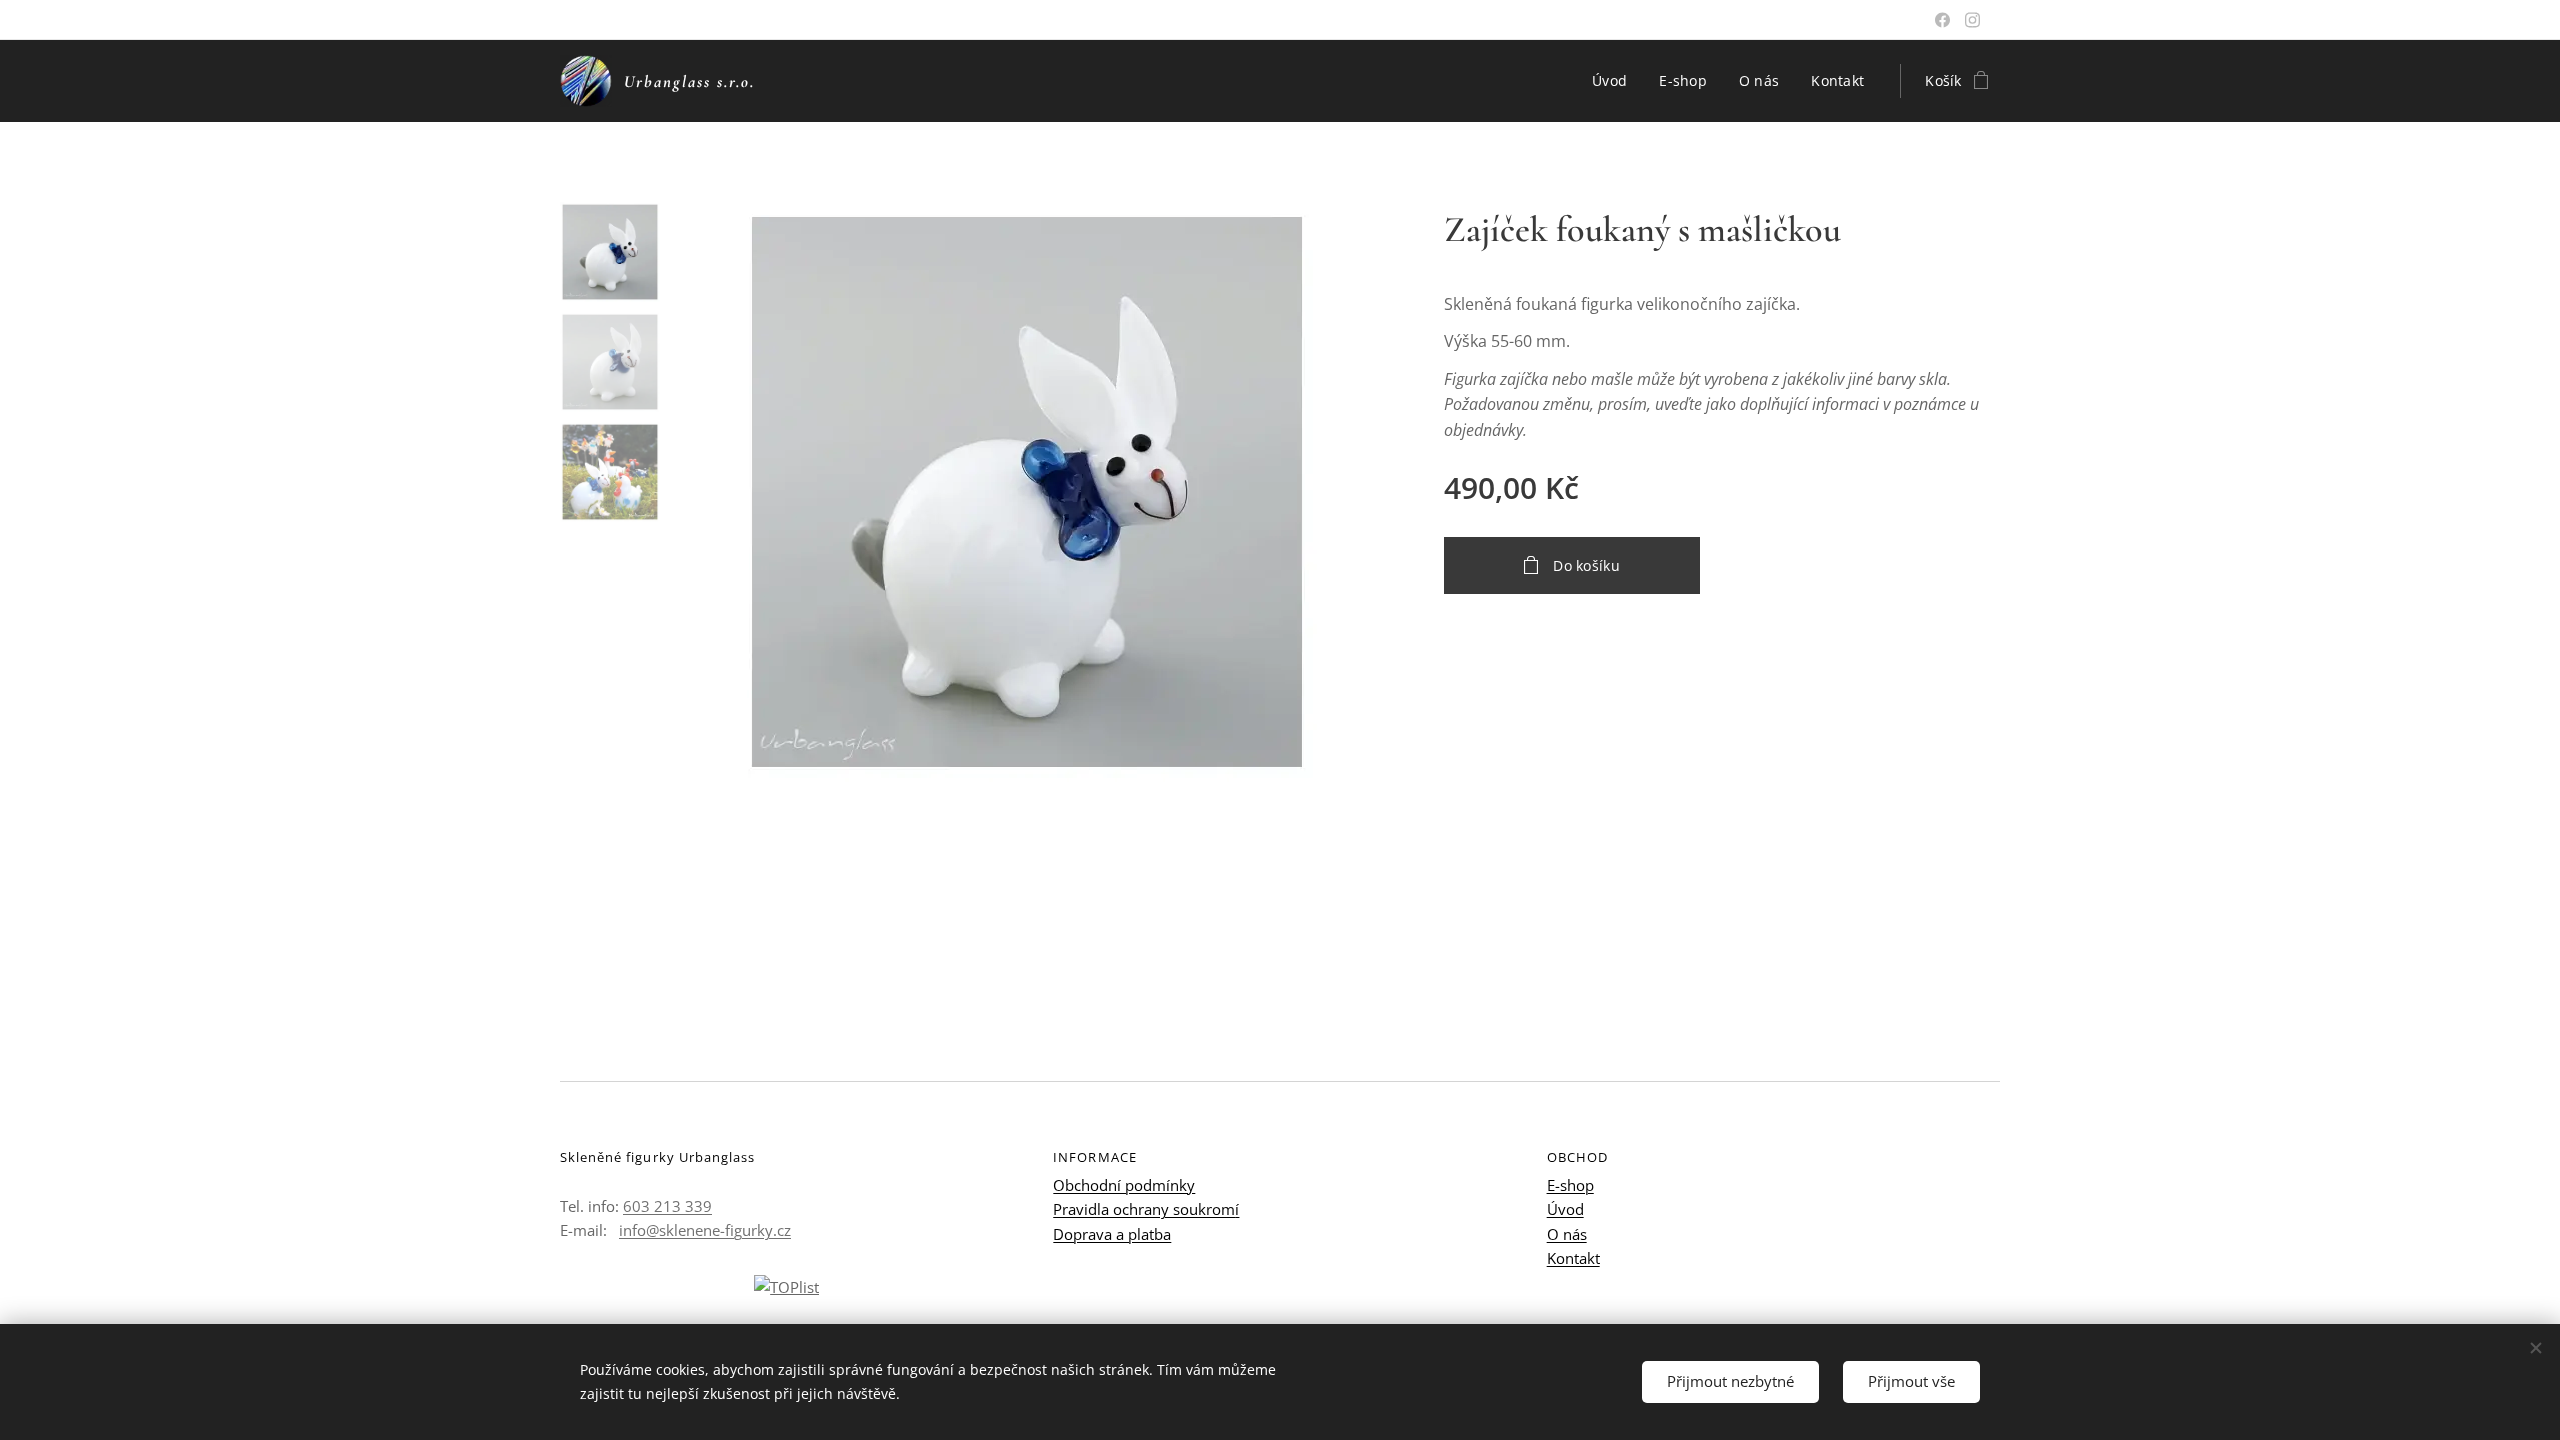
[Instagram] (1972, 20)
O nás (1567, 1234)
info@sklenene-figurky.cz (705, 1230)
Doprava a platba (1112, 1234)
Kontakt (1573, 1258)
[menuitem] (1615, 81)
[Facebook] (1942, 20)
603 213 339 (667, 1206)
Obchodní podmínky (1124, 1185)
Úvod (1565, 1209)
